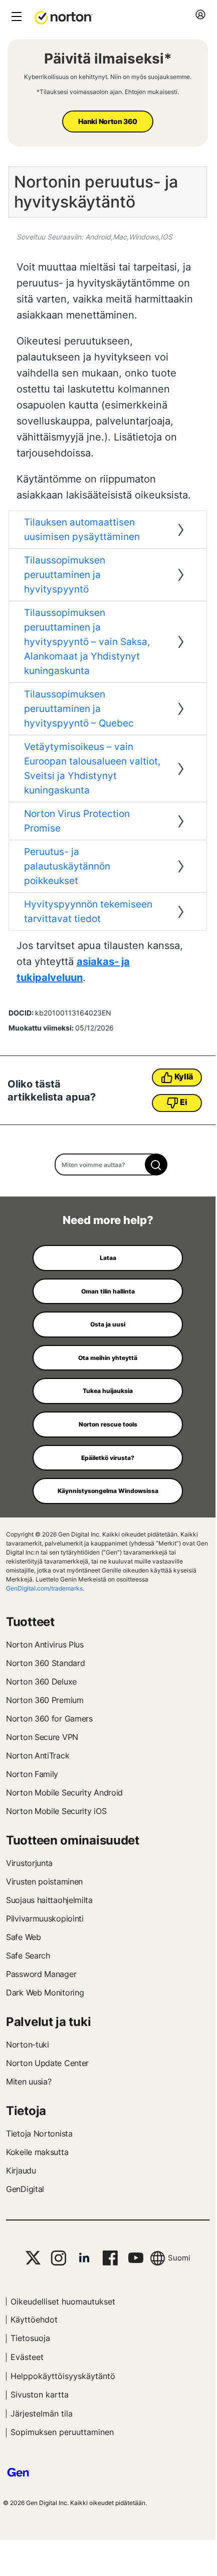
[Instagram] (58, 2258)
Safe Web (24, 1937)
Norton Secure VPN (42, 1737)
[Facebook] (110, 2258)
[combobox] (108, 1164)
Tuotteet (30, 1622)
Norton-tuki (28, 2044)
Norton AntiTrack (38, 1755)
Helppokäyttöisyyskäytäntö (63, 2376)
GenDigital (25, 2189)
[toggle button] (15, 17)
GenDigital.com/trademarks (44, 1588)
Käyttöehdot (34, 2319)
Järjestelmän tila (42, 2413)
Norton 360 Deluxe (41, 1681)
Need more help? (108, 1220)
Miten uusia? (29, 2081)
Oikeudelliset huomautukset (63, 2301)
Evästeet (27, 2357)
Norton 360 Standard (45, 1663)
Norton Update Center (47, 2063)
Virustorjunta (29, 1863)
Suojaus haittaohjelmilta (49, 1900)
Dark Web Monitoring (45, 1992)
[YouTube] (136, 2258)
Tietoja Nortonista (39, 2133)
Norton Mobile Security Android (64, 1792)
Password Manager (41, 1974)
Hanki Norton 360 (107, 121)
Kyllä (184, 1076)
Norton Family (32, 1774)
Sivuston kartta (40, 2394)
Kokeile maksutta (37, 2152)
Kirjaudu (21, 2170)
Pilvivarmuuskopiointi (45, 1918)
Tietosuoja (30, 2338)
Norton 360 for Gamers (49, 1718)
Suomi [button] (179, 2258)
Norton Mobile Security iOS (56, 1811)
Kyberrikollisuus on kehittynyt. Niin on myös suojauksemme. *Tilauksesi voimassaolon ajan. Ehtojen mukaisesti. (108, 84)
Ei (183, 1102)
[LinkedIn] (84, 2258)
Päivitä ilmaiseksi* (108, 58)
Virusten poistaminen (44, 1881)
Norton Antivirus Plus (45, 1644)
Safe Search (28, 1955)
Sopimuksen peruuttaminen (62, 2432)
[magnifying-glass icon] (156, 1164)
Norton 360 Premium (45, 1700)
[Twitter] (33, 2258)
